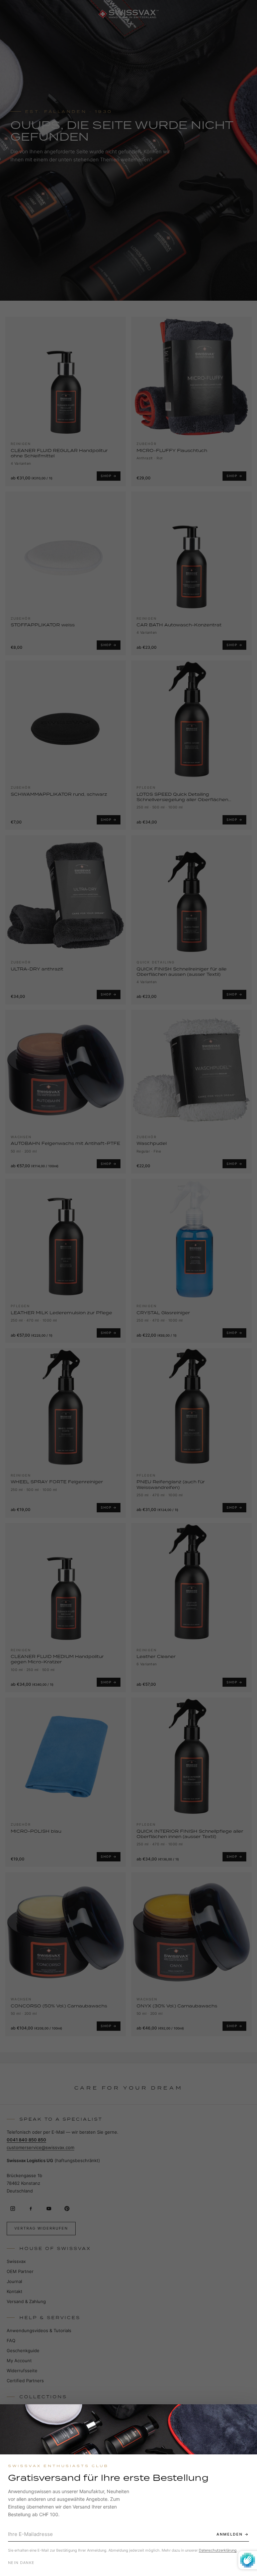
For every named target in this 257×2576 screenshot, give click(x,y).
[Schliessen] (246, 2415)
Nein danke (21, 2563)
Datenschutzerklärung (218, 2550)
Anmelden (230, 2534)
